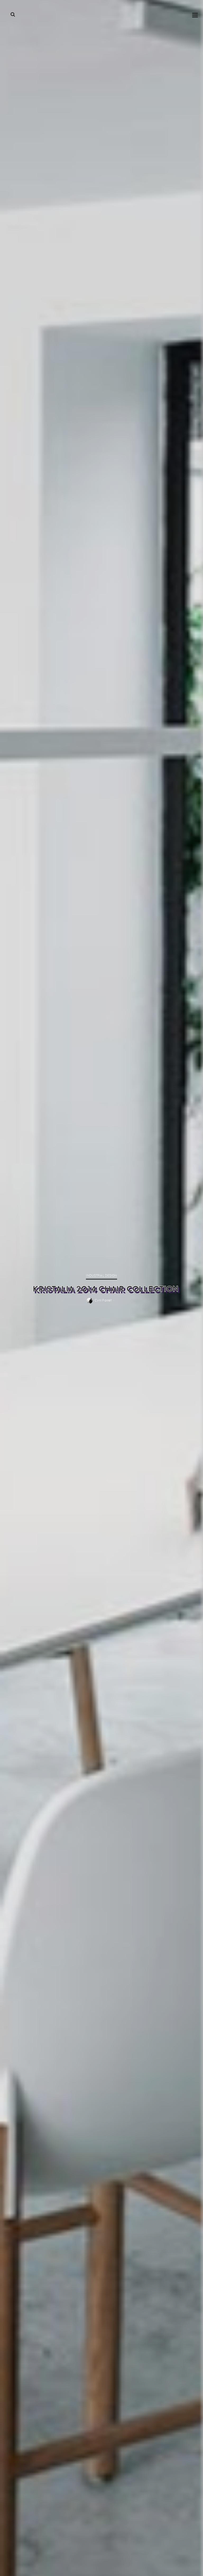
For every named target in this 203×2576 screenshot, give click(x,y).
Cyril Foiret (103, 1301)
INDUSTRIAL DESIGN (101, 1276)
